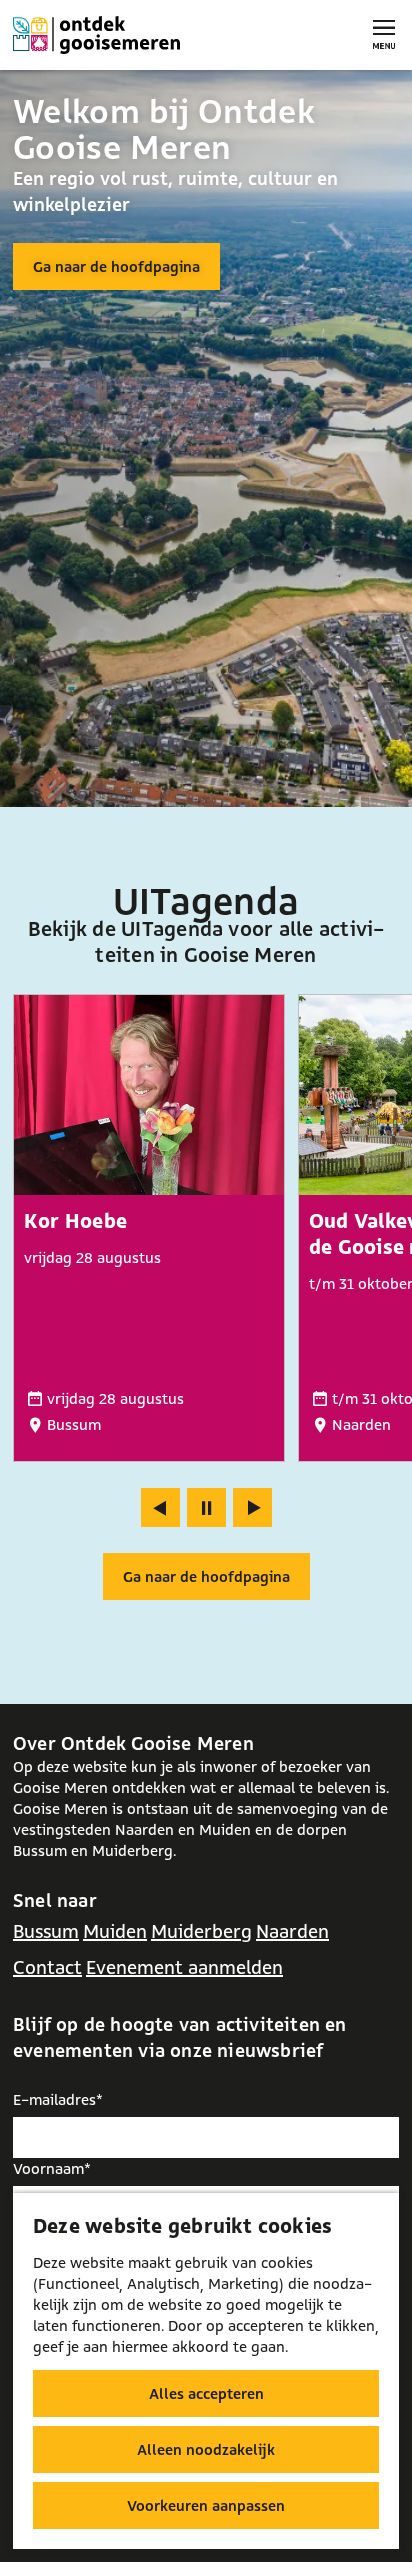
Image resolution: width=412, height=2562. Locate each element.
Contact (47, 1967)
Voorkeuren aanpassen (206, 2505)
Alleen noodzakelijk (206, 2449)
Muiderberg (201, 1931)
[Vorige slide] (160, 1507)
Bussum (46, 1931)
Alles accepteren (206, 2393)
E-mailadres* (58, 2099)
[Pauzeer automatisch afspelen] (206, 1507)
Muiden (115, 1931)
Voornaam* (52, 2168)
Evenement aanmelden (184, 1967)
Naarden (292, 1931)
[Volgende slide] (252, 1507)
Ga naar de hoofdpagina (116, 266)
